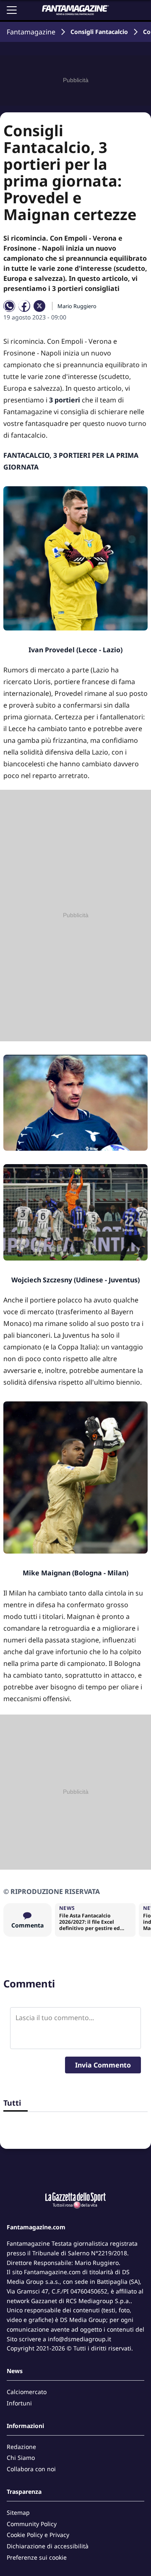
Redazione (21, 2447)
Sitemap (18, 2512)
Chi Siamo (21, 2458)
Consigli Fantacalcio (99, 32)
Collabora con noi (31, 2469)
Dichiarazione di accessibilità (48, 2546)
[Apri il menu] (12, 10)
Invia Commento (103, 2065)
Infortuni (19, 2403)
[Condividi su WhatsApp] (9, 306)
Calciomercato (27, 2392)
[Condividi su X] (39, 306)
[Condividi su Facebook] (24, 306)
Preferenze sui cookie (37, 2557)
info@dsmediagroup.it (79, 2339)
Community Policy (32, 2524)
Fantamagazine (31, 32)
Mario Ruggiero (77, 306)
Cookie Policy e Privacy (38, 2535)
